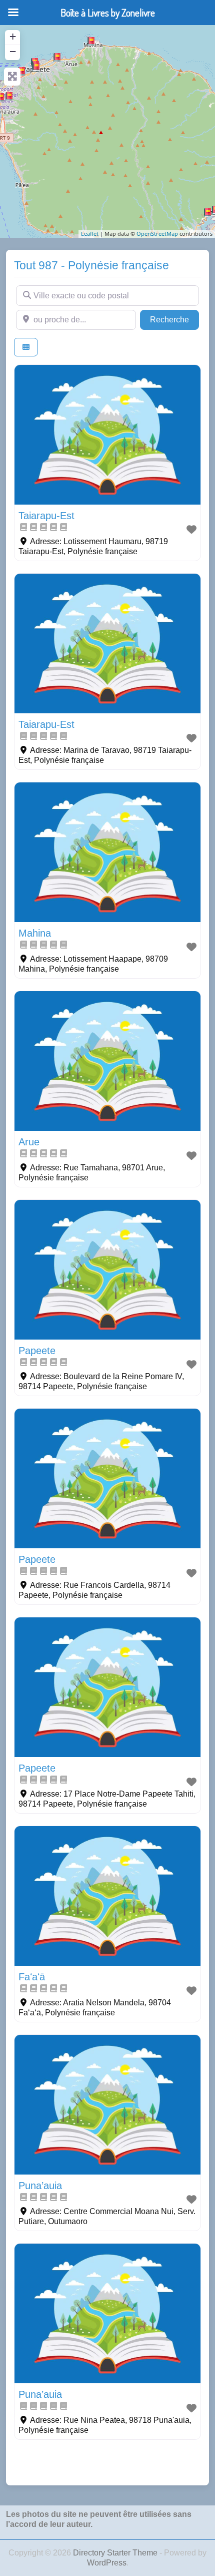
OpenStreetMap (157, 234)
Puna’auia (40, 2186)
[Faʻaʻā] (21, 72)
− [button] (13, 51)
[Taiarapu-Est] (207, 213)
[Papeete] (36, 67)
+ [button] (13, 36)
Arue (29, 1142)
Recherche (174, 319)
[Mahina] (91, 42)
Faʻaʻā (32, 1977)
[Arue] (57, 58)
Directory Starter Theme (116, 2553)
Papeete (37, 1351)
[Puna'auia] (9, 97)
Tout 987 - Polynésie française (91, 265)
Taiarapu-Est (46, 516)
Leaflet (90, 234)
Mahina (35, 933)
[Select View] (26, 347)
